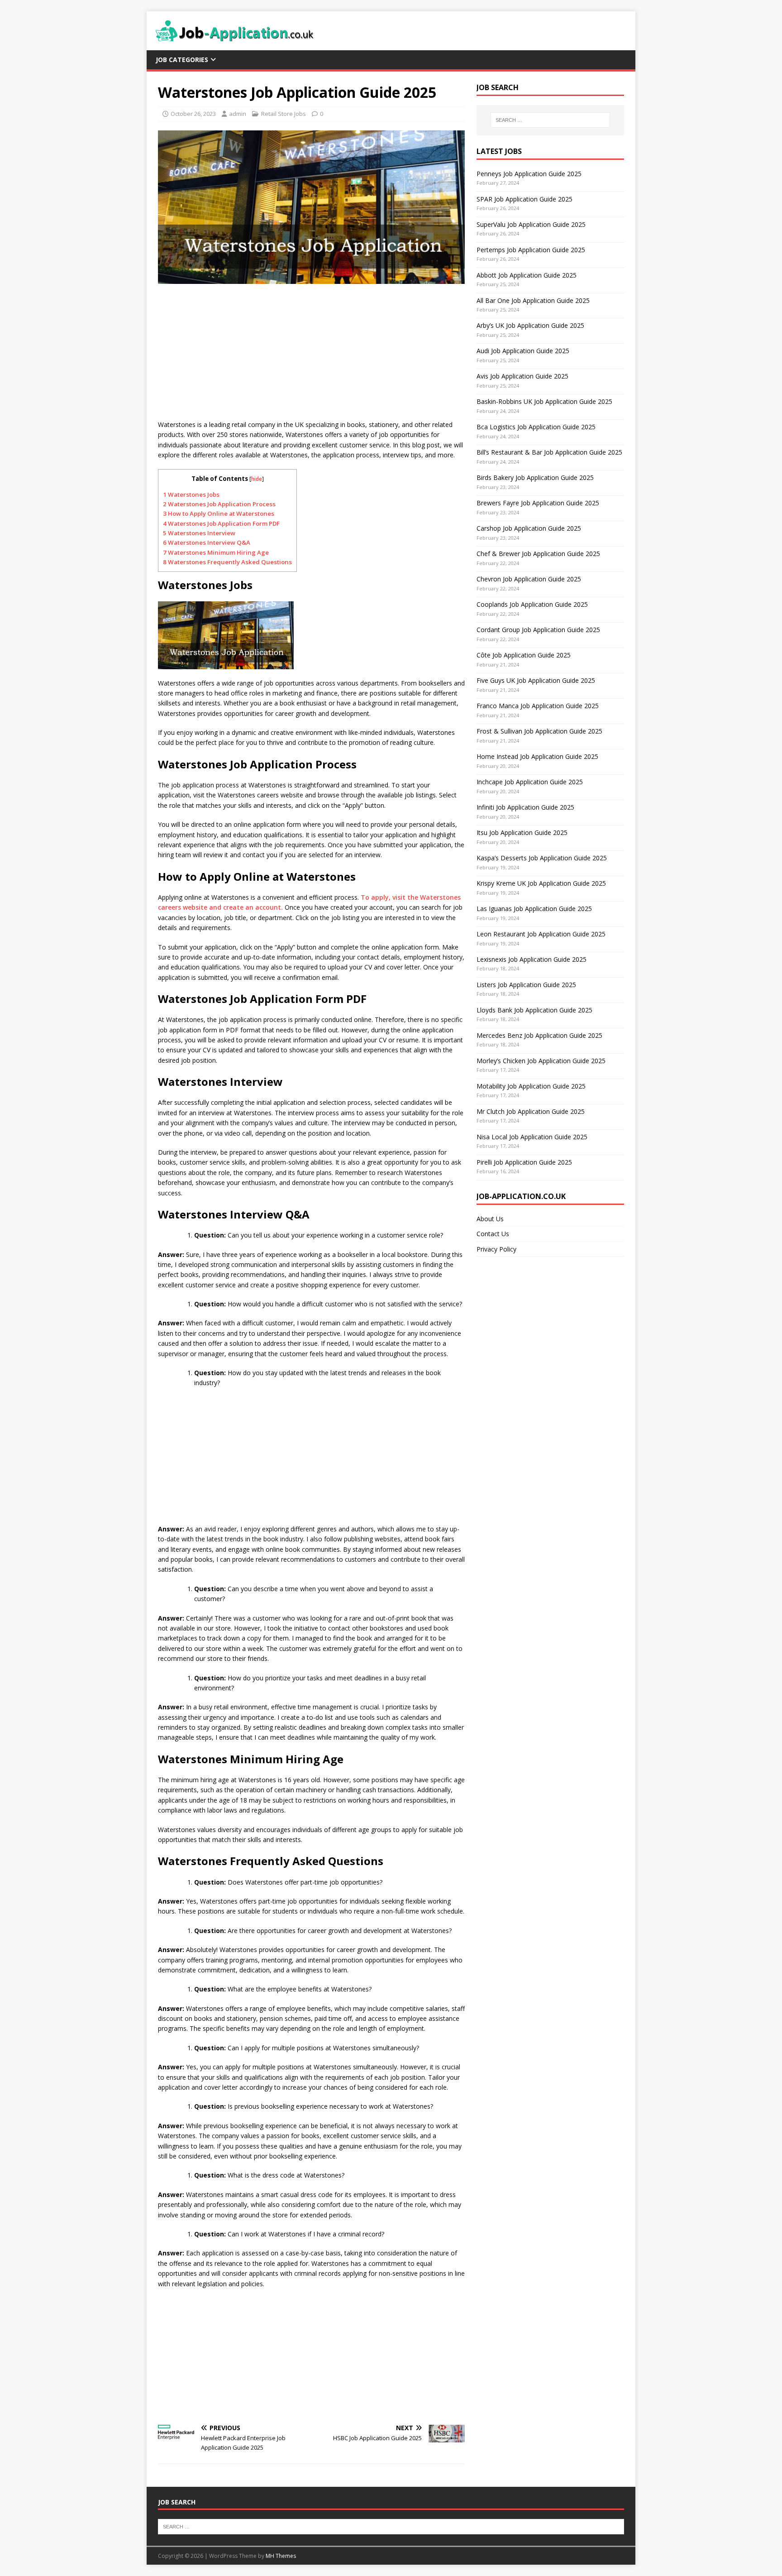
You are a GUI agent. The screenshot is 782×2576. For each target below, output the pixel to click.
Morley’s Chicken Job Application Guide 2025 (541, 1061)
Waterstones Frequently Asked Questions (227, 562)
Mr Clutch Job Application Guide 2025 (531, 1111)
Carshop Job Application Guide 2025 (529, 528)
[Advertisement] (311, 356)
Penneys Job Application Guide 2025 (529, 174)
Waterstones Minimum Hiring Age (216, 552)
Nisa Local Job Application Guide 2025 (532, 1137)
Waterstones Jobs (191, 494)
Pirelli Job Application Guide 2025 (524, 1162)
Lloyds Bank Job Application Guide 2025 (534, 1010)
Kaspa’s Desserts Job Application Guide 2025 (542, 858)
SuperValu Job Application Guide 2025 (531, 224)
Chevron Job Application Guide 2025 (529, 579)
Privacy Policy (496, 1249)
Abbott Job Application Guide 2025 (527, 275)
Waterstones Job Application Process (219, 504)
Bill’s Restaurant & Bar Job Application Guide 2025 (549, 452)
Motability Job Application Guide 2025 (531, 1086)
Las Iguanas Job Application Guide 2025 (534, 909)
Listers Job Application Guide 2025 (526, 985)
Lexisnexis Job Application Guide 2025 (532, 959)
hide (257, 479)
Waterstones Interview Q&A (207, 542)
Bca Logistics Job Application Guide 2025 (536, 427)
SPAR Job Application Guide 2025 (525, 199)
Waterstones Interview (199, 533)
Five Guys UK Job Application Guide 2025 (536, 680)
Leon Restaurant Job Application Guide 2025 (541, 934)
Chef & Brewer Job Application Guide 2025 (538, 554)
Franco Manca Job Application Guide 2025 (538, 706)
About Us (490, 1219)
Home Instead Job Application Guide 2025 (537, 756)
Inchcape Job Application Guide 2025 (530, 782)
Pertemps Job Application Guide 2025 (531, 250)
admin (238, 114)
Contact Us (493, 1234)
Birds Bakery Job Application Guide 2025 (535, 477)
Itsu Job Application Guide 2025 (522, 832)
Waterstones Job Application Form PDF (221, 523)
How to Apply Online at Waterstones (219, 513)
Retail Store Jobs (284, 114)
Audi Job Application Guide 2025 (523, 351)
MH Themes (281, 2556)
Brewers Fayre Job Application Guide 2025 (538, 503)
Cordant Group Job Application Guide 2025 (538, 630)
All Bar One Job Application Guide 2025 (533, 300)
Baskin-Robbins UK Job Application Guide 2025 (544, 401)
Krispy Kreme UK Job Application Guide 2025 (541, 883)
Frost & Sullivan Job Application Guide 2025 (539, 731)
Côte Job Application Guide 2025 (524, 655)
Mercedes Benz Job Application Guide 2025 (539, 1035)
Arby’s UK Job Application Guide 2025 (530, 325)
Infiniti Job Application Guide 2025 (525, 807)
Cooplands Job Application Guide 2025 (532, 604)
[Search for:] (550, 120)
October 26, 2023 (193, 114)
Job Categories (182, 60)
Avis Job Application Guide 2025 (522, 376)
